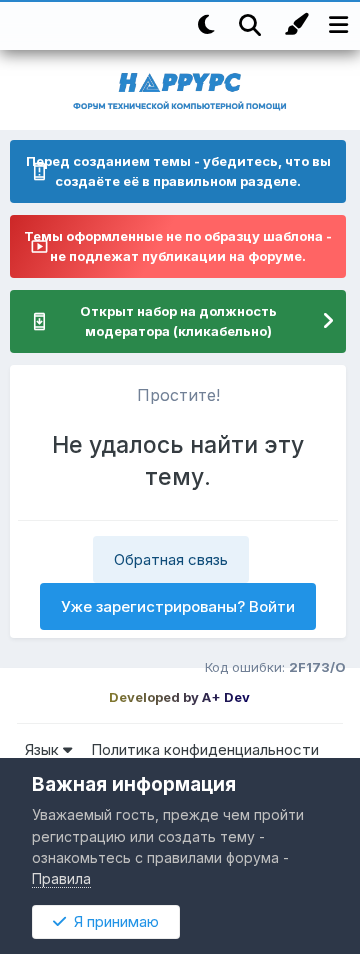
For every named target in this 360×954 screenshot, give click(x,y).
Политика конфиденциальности (205, 749)
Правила (61, 878)
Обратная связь (171, 559)
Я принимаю (112, 921)
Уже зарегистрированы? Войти (178, 606)
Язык (44, 749)
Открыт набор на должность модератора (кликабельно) (178, 321)
